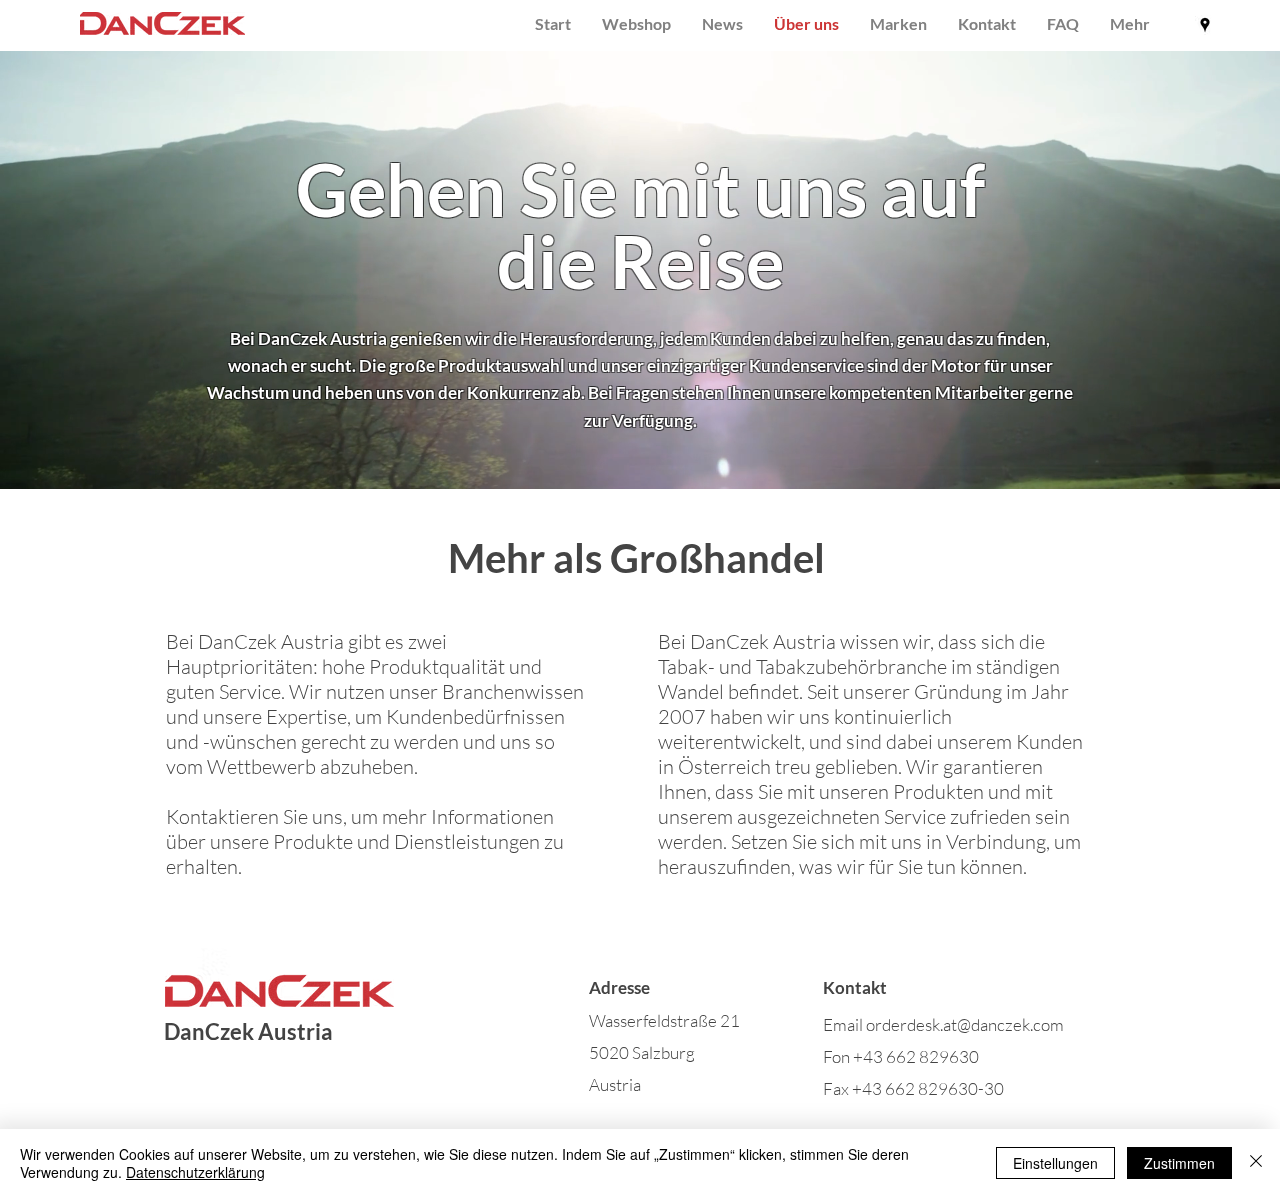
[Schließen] (1256, 1163)
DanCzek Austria (248, 1031)
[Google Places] (1205, 25)
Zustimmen (1179, 1163)
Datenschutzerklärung (195, 1172)
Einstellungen (1055, 1163)
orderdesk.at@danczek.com (965, 1024)
